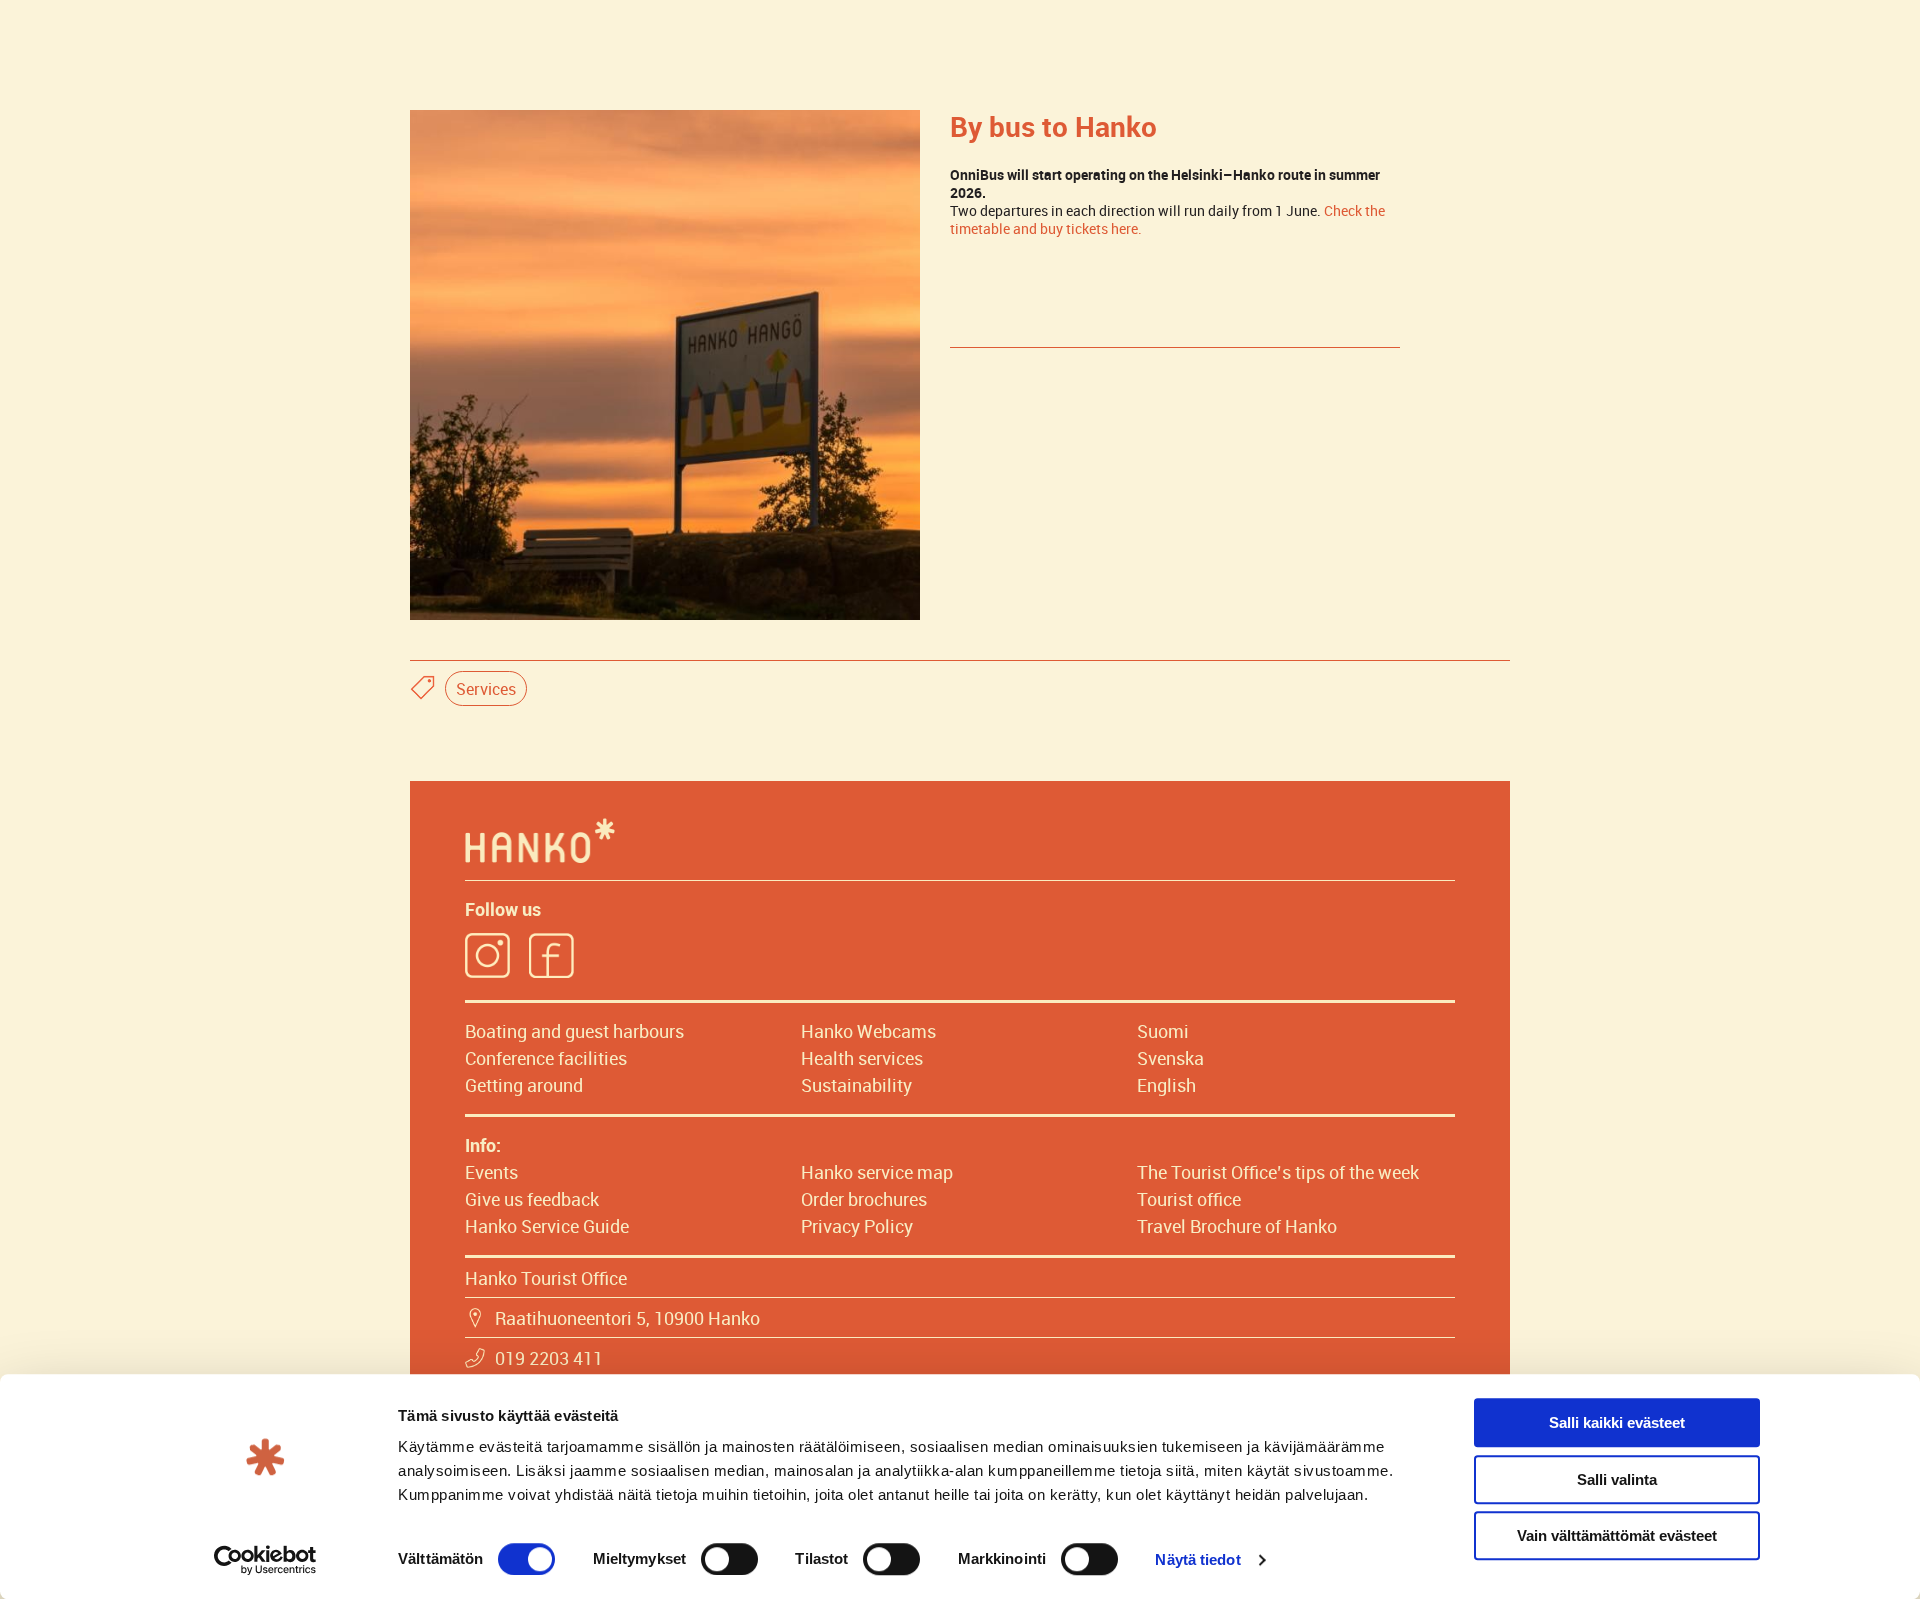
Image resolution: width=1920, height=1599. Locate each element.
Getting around (524, 1085)
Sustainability (856, 1085)
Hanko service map (877, 1172)
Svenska (1170, 1058)
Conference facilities (546, 1058)
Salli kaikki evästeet (1617, 1422)
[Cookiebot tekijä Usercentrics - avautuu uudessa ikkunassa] (265, 1560)
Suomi (1163, 1031)
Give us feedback (532, 1199)
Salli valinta (1617, 1479)
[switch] (729, 1559)
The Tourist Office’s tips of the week (1278, 1172)
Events (491, 1172)
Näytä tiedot (1197, 1559)
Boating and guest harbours (574, 1031)
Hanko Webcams (868, 1031)
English (1166, 1085)
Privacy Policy (857, 1226)
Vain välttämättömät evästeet (1617, 1535)
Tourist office (1189, 1199)
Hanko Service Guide (547, 1226)
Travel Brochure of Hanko (1237, 1226)
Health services (862, 1058)
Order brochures (864, 1199)
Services (486, 689)
